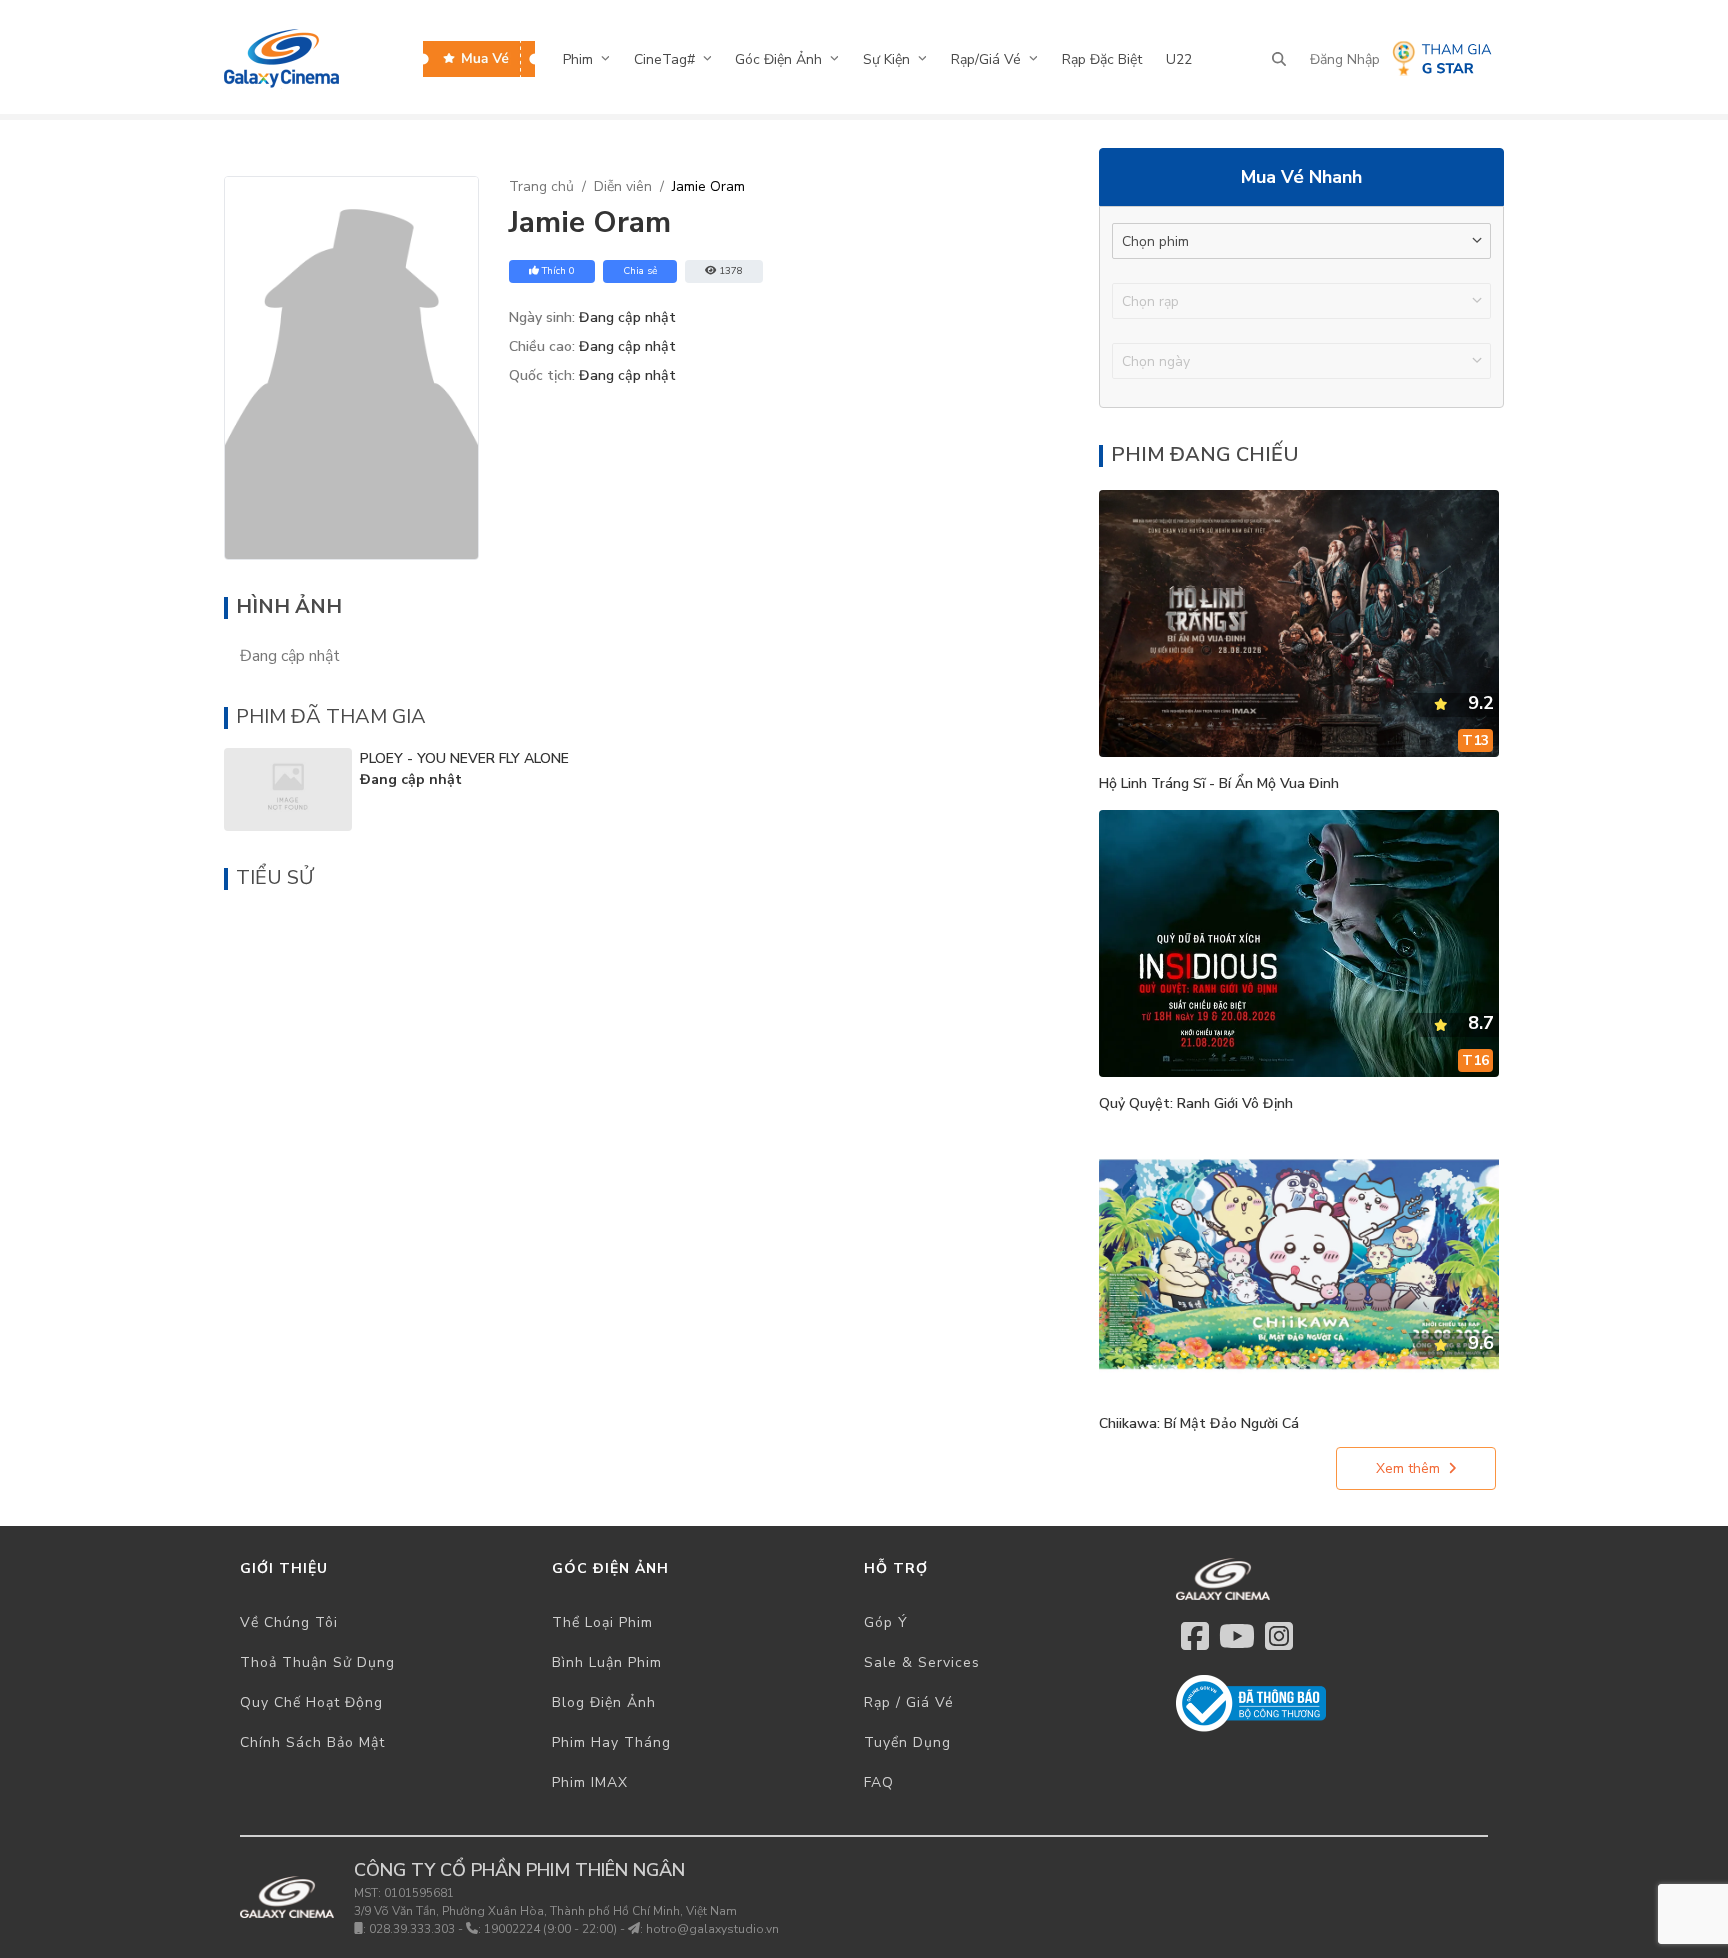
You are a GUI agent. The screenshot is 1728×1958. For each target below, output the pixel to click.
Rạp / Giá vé (909, 1702)
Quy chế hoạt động (311, 1702)
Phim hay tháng (611, 1742)
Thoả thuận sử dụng (317, 1662)
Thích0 (558, 271)
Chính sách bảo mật (312, 1742)
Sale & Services (922, 1662)
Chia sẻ (640, 271)
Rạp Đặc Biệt (1102, 59)
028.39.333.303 (412, 1929)
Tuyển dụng (907, 1742)
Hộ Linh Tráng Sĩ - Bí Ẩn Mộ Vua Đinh (1219, 783)
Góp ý (886, 1622)
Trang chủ (541, 186)
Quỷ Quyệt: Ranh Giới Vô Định (1196, 1103)
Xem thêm (1408, 1468)
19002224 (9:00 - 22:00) (550, 1929)
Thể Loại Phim (602, 1622)
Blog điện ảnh (604, 1702)
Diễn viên (623, 186)
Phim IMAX (590, 1782)
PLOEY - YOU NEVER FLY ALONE (464, 758)
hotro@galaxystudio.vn (712, 1929)
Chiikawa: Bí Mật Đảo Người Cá (1199, 1423)
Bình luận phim (607, 1662)
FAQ (879, 1782)
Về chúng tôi (289, 1622)
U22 (1179, 59)
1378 (731, 271)
